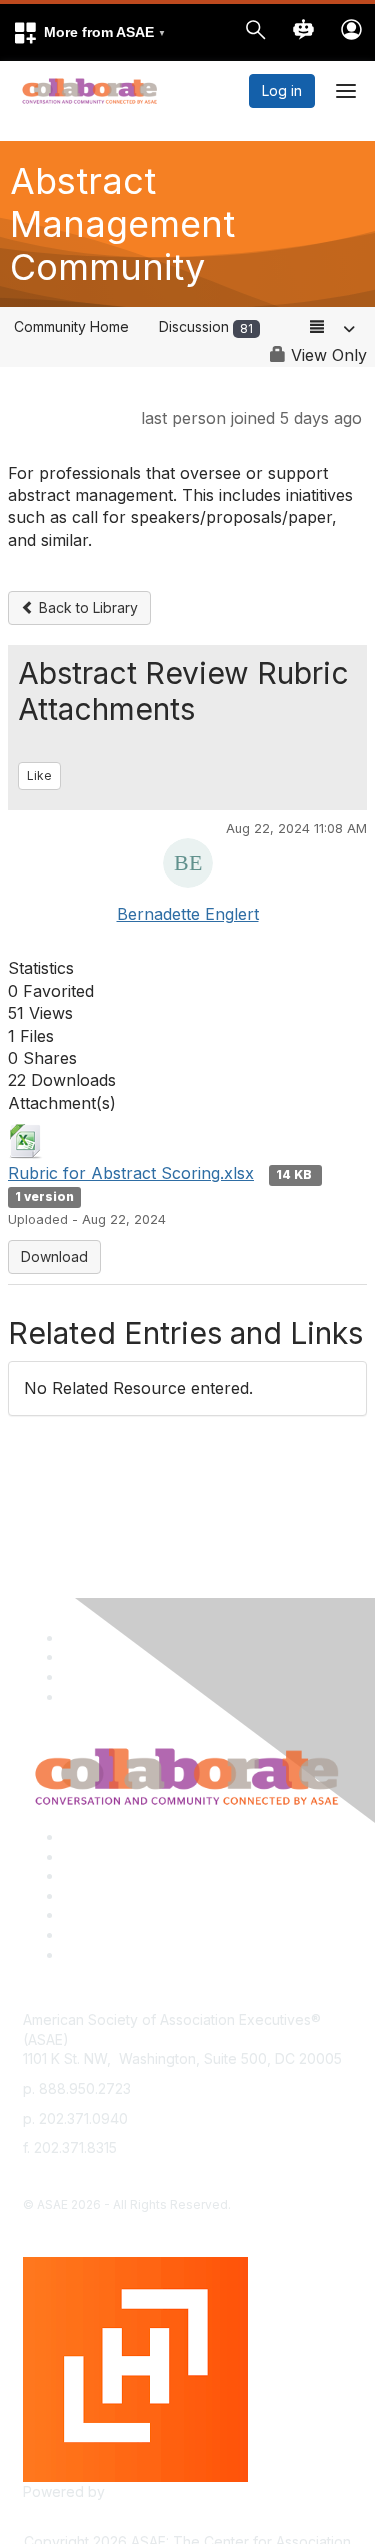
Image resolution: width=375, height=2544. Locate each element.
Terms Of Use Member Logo (157, 1934)
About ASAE (102, 1836)
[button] (89, 32)
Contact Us (99, 1875)
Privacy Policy (109, 1856)
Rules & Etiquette (118, 1954)
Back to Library (86, 607)
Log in (282, 90)
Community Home (71, 326)
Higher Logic (151, 2491)
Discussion (206, 326)
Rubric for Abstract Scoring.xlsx (131, 1173)
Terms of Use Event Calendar (160, 1914)
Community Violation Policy (151, 1895)
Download (54, 1256)
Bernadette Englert (188, 914)
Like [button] (39, 775)
